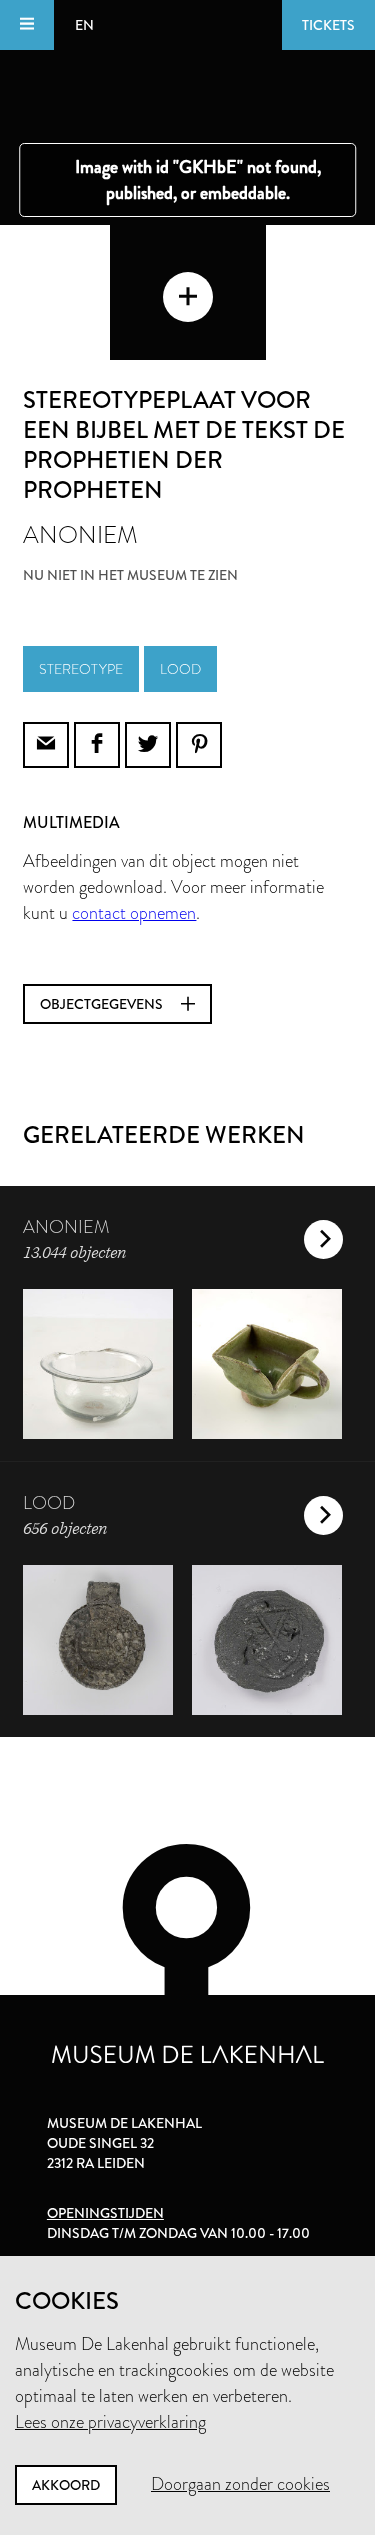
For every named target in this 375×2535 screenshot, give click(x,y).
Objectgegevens (103, 1004)
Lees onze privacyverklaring (110, 2422)
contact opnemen (134, 913)
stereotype (81, 669)
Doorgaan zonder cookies (240, 2484)
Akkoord (66, 2485)
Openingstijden (105, 2213)
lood (180, 669)
